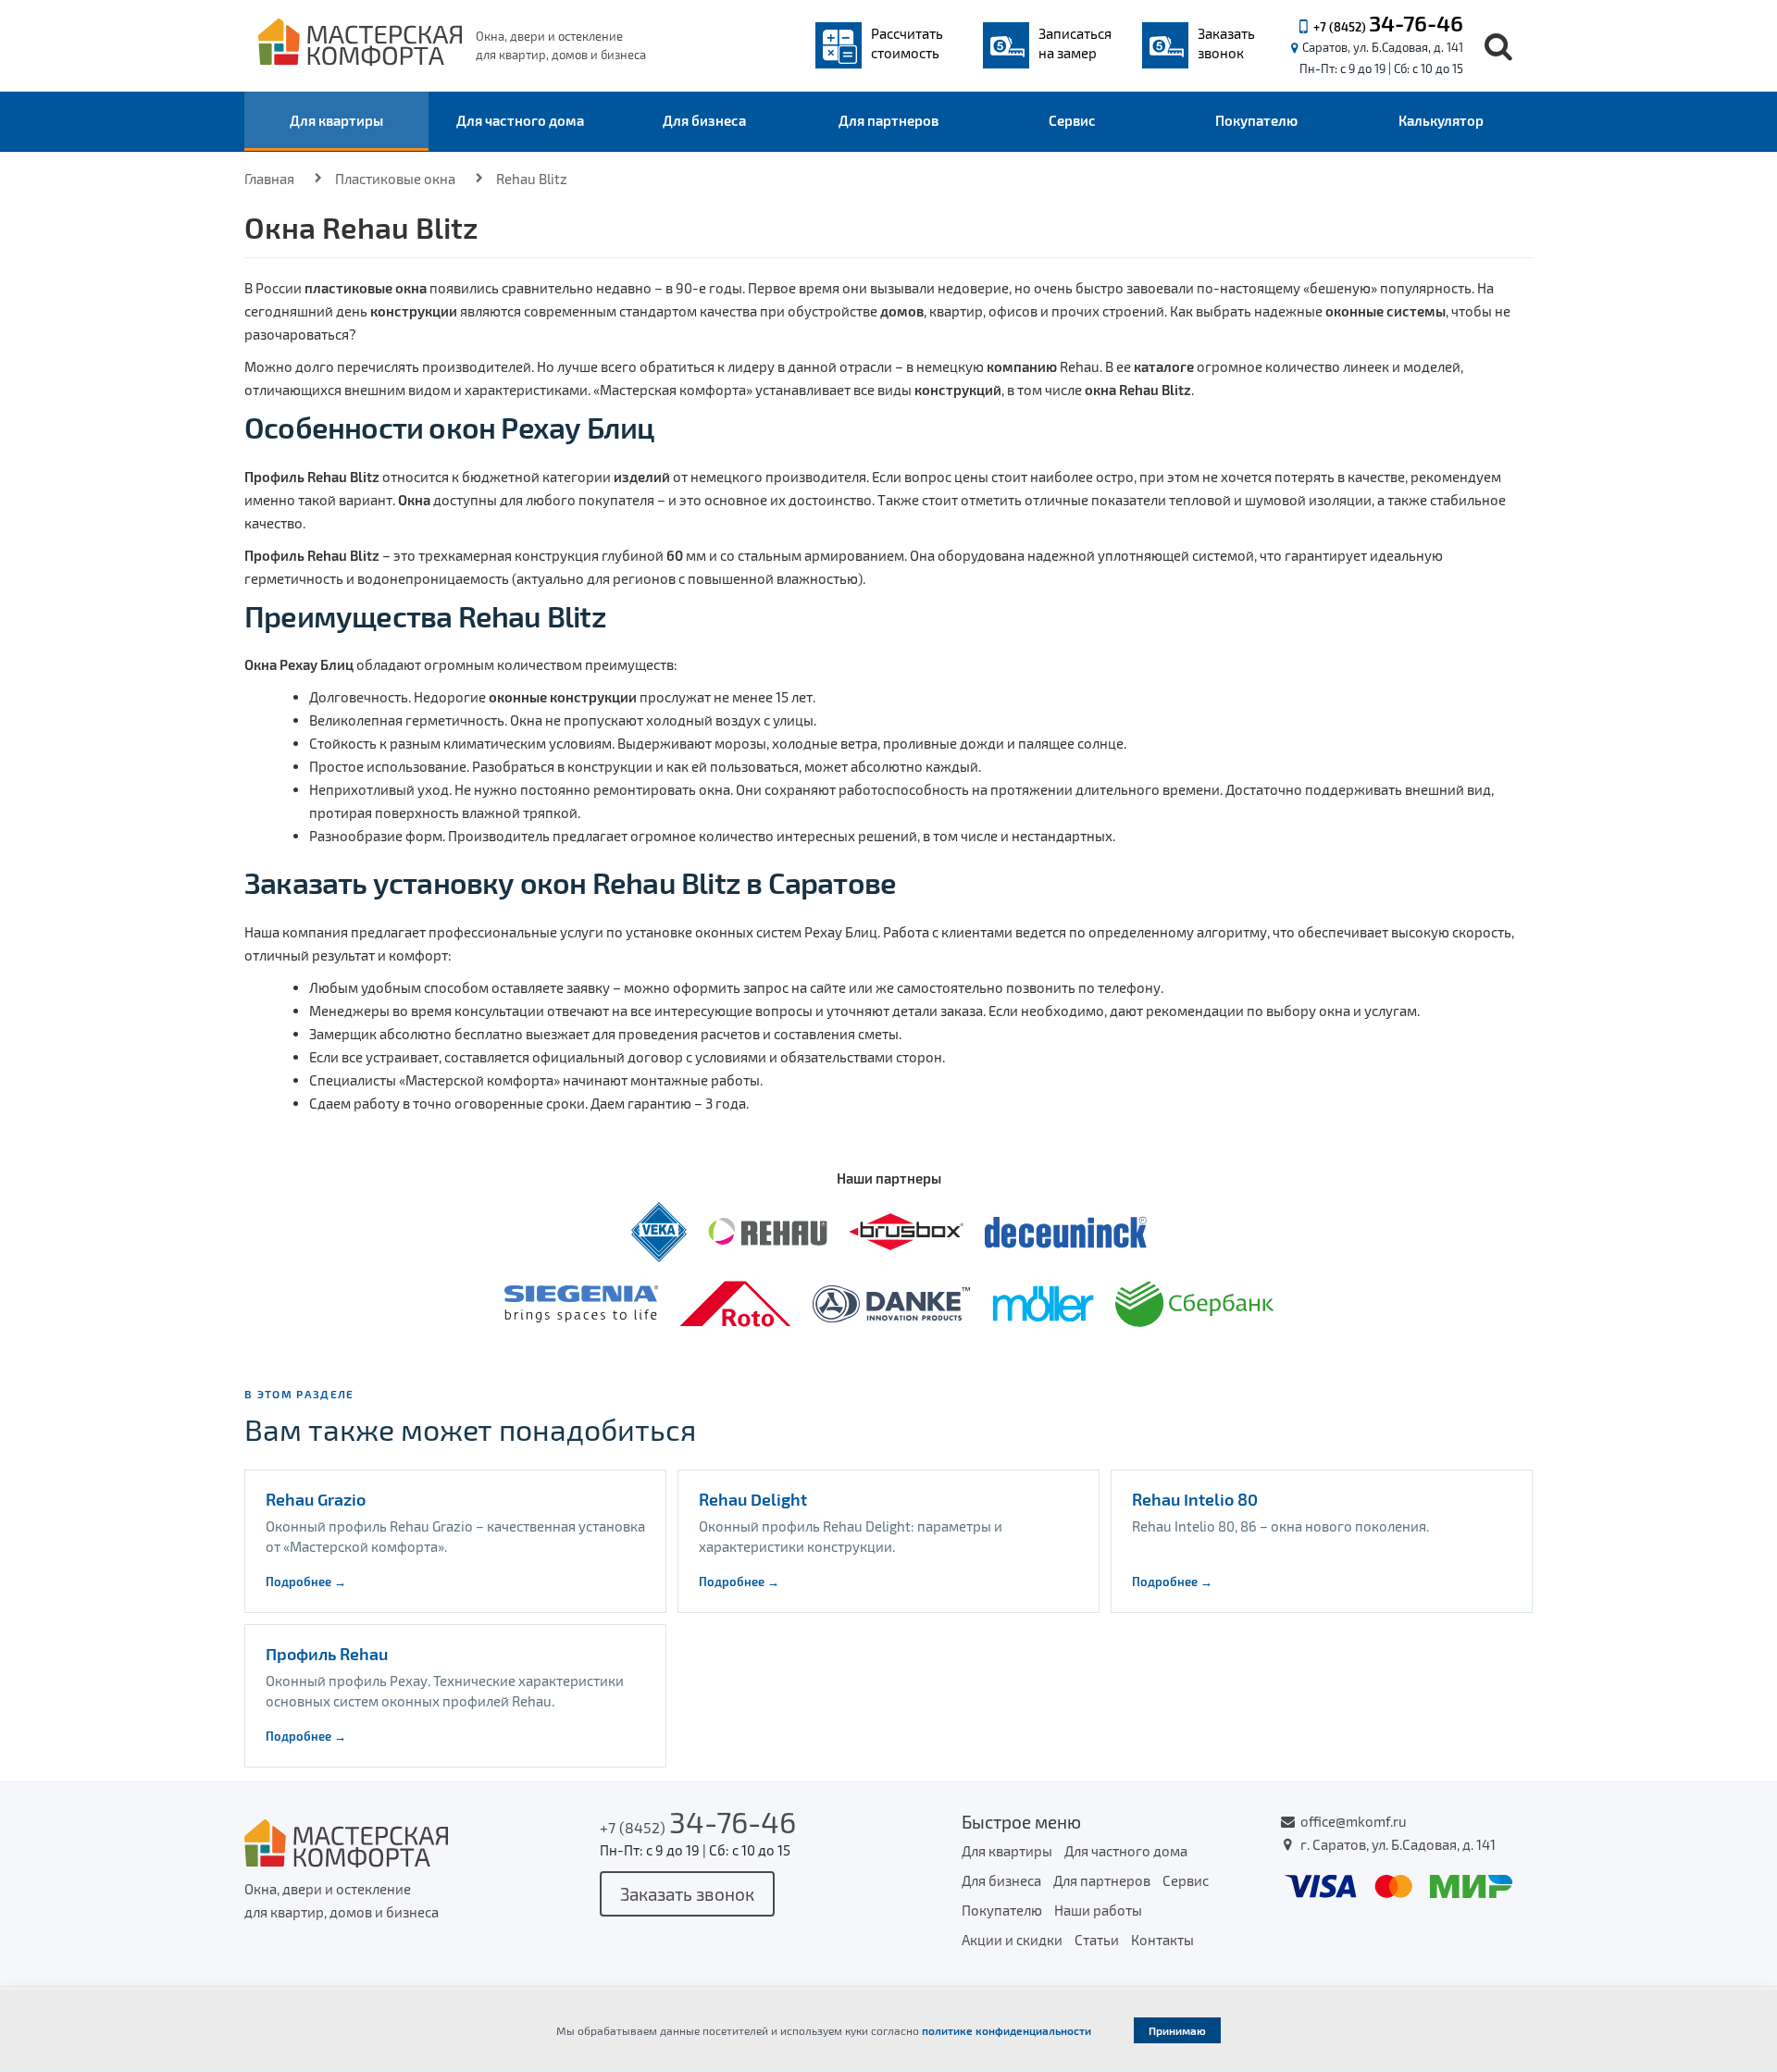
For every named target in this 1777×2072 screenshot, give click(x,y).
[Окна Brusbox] (907, 1230)
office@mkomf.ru (1354, 1821)
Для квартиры (336, 120)
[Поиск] (1498, 46)
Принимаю (1177, 2030)
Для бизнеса (704, 120)
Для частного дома (520, 120)
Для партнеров (888, 120)
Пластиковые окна (395, 179)
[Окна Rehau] (769, 1230)
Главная (269, 179)
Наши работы (1098, 1910)
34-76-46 (1416, 23)
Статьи (1097, 1940)
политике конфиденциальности (1007, 2030)
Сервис (1072, 120)
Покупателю (1256, 120)
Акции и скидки (1012, 1940)
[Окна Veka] (660, 1230)
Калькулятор (1441, 120)
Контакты (1162, 1940)
